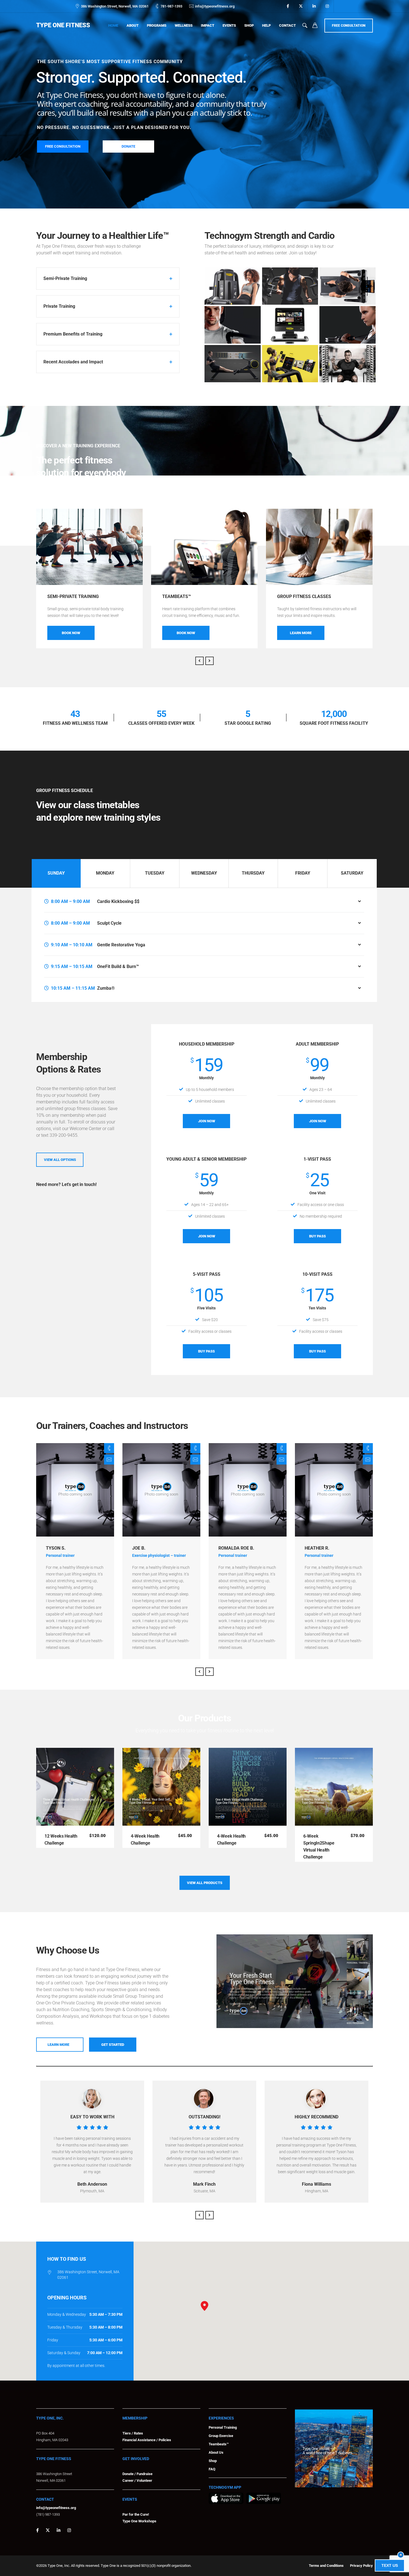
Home (113, 25)
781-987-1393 (171, 6)
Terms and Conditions (326, 2566)
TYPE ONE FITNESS (63, 25)
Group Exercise (221, 2436)
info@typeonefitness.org (215, 6)
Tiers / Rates (133, 2433)
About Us (216, 2452)
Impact (208, 25)
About (133, 25)
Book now (71, 633)
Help (266, 25)
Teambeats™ (219, 2444)
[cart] (315, 26)
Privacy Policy (361, 2566)
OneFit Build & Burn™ (118, 966)
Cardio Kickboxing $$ (118, 901)
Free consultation (349, 26)
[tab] (56, 873)
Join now (207, 1121)
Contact (287, 25)
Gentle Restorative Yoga (121, 945)
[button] (204, 2306)
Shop (249, 25)
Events (229, 25)
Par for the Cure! (136, 2514)
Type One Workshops (139, 2521)
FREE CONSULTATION (63, 146)
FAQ (212, 2469)
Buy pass (206, 1351)
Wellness (184, 25)
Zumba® (106, 988)
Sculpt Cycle (109, 923)
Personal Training (223, 2427)
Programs (157, 25)
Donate (128, 146)
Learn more (301, 633)
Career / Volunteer (137, 2481)
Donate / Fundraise (137, 2474)
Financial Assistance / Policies (147, 2440)
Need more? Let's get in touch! (66, 1184)
